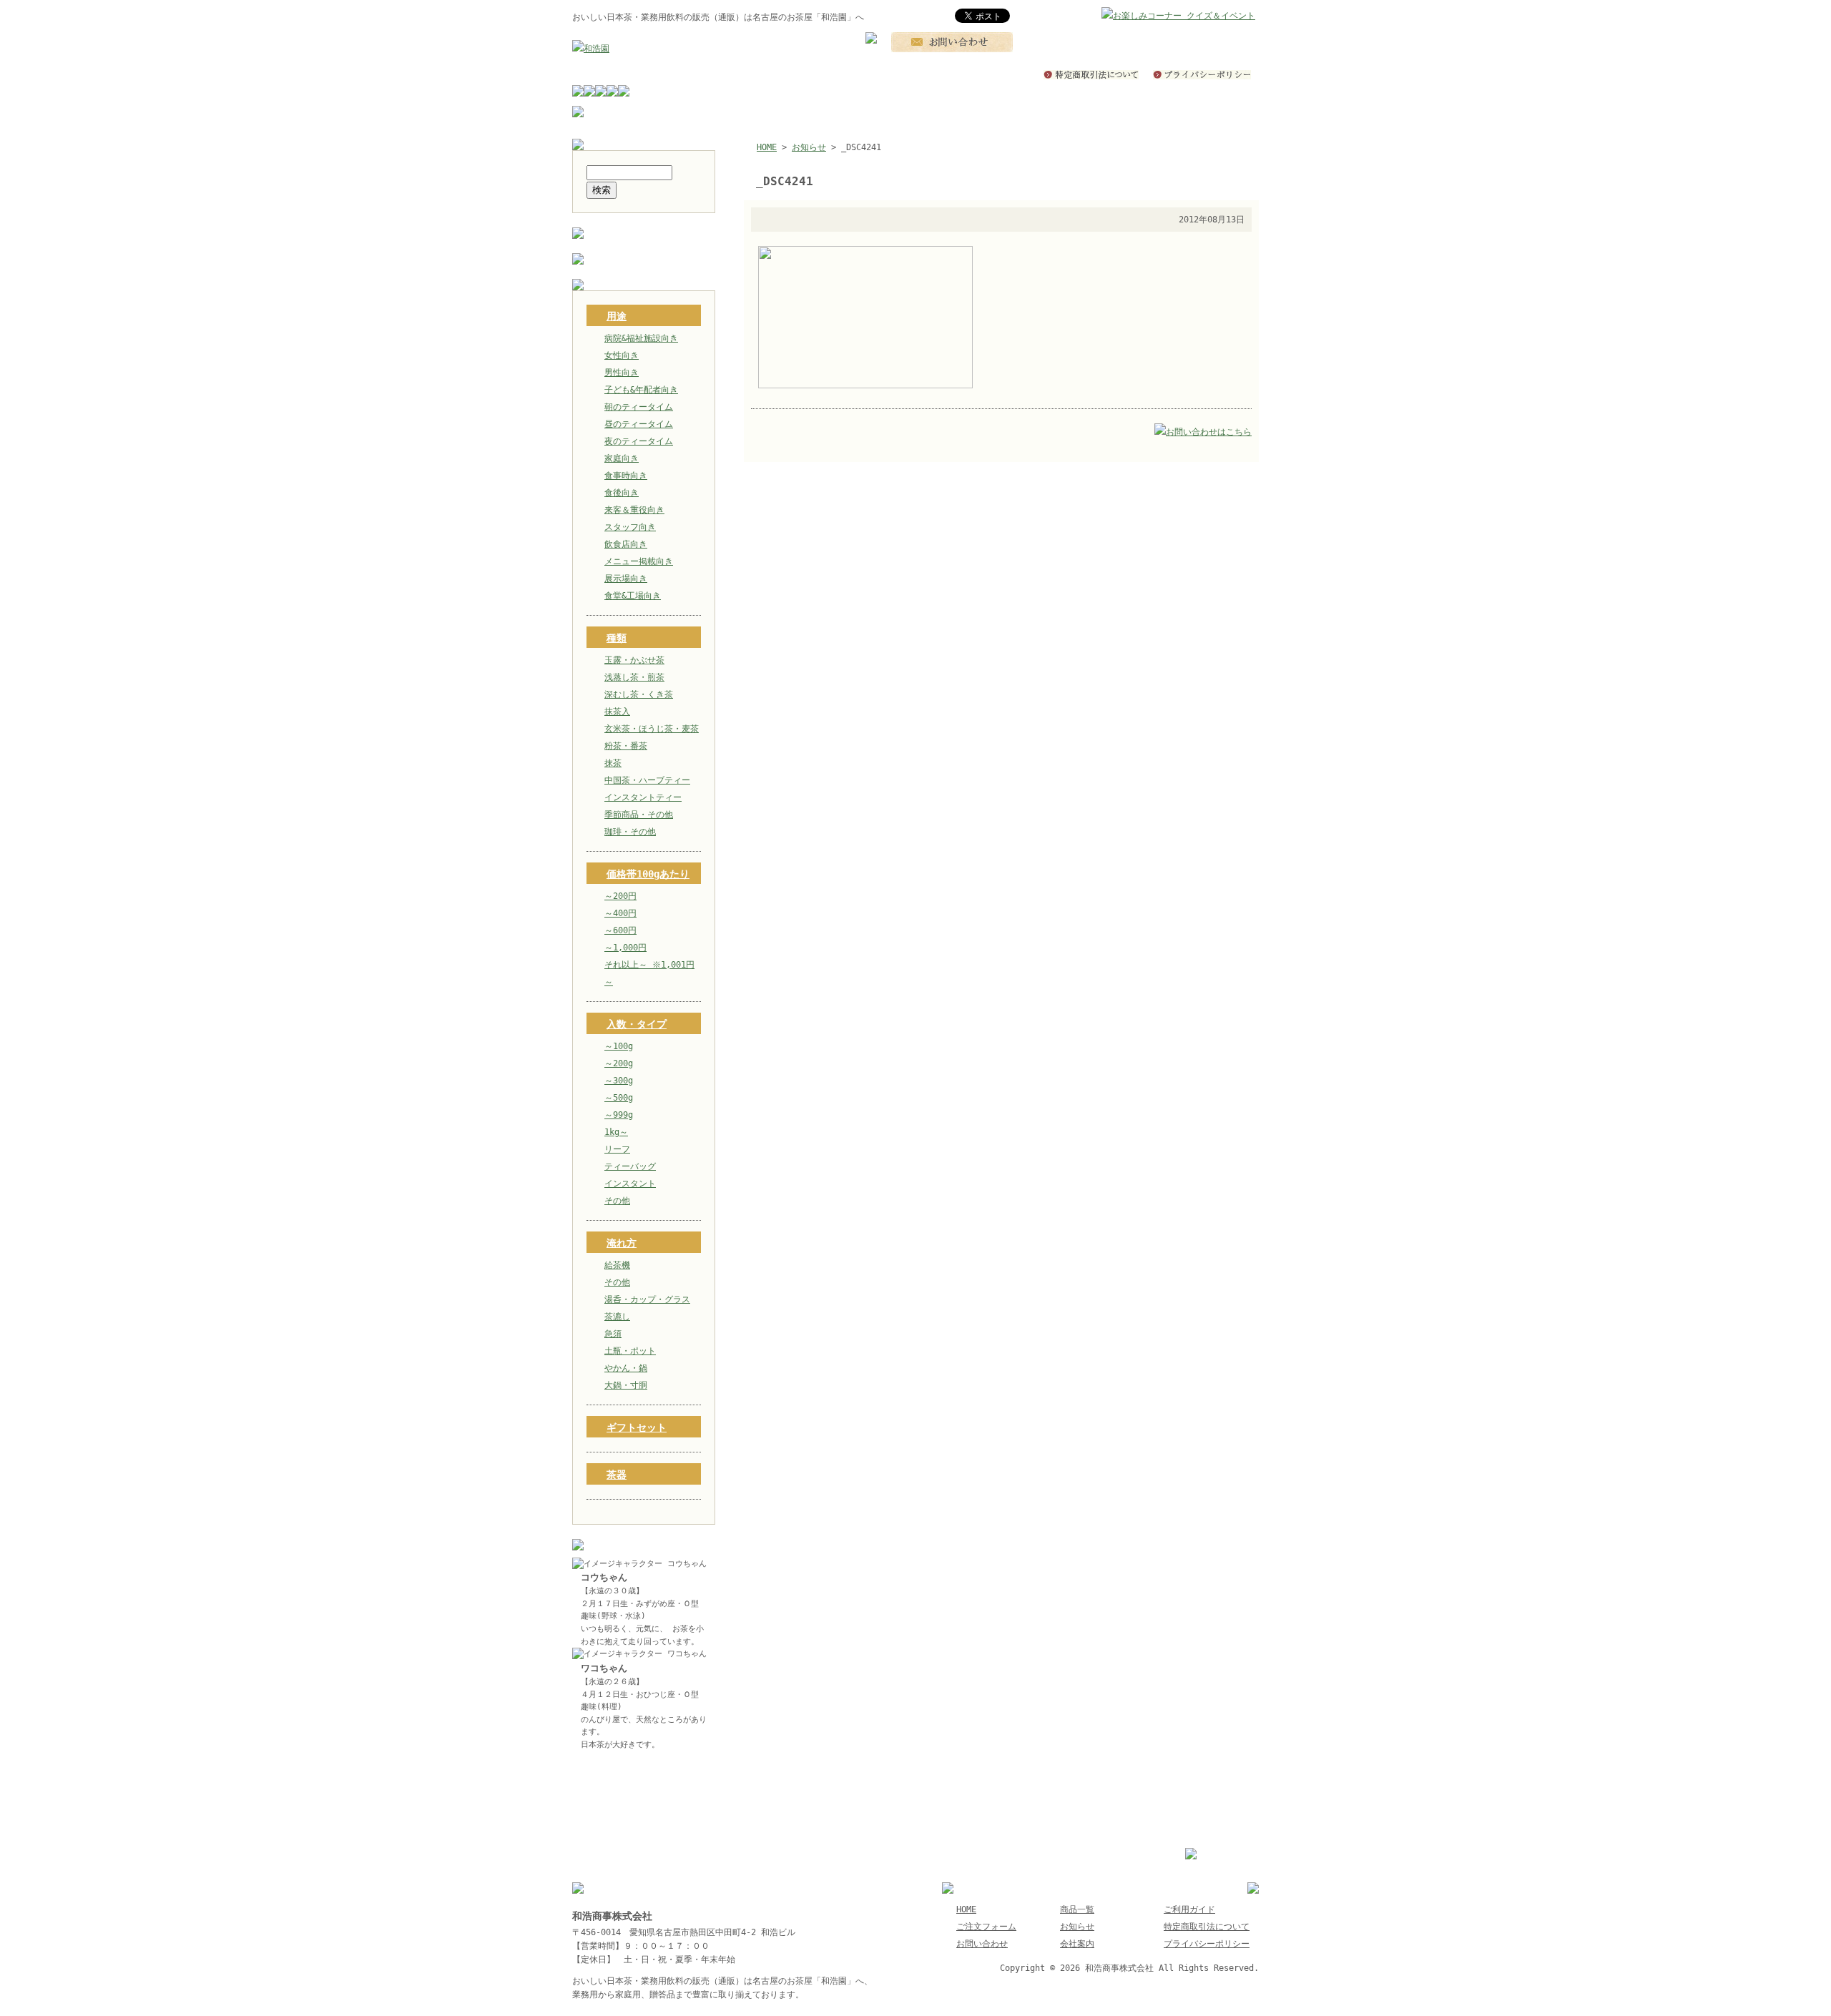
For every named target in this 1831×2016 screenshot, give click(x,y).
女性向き (622, 355)
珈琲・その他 (630, 832)
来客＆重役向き (634, 510)
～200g (619, 1063)
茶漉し (617, 1317)
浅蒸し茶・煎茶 (634, 677)
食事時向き (626, 476)
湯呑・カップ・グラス (647, 1299)
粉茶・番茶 (626, 746)
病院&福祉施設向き (641, 338)
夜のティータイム (639, 441)
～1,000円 (625, 948)
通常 (1099, 16)
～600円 (620, 930)
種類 (617, 638)
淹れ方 (622, 1243)
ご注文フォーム (986, 1927)
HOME (767, 147)
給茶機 (617, 1265)
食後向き (622, 493)
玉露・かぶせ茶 (634, 660)
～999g (619, 1115)
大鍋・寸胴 (626, 1385)
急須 (613, 1334)
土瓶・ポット (630, 1351)
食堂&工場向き (633, 596)
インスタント (630, 1184)
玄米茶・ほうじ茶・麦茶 (652, 729)
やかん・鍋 (626, 1368)
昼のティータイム (639, 424)
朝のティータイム (639, 407)
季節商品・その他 (639, 815)
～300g (619, 1081)
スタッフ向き (630, 527)
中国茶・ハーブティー (647, 780)
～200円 (620, 896)
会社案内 (1077, 1944)
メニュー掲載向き (639, 561)
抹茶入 (617, 712)
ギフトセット (637, 1427)
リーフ (617, 1149)
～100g (619, 1046)
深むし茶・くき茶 (639, 694)
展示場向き (626, 579)
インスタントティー (643, 797)
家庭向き (622, 458)
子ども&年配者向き (641, 390)
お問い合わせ (982, 1944)
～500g (619, 1098)
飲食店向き (626, 544)
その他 (617, 1201)
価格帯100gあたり (648, 874)
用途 (617, 316)
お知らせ (809, 147)
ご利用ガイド (1189, 1909)
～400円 (620, 913)
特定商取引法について (1207, 1927)
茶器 (617, 1475)
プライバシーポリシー (1207, 1944)
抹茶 (613, 763)
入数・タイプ (637, 1024)
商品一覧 (1077, 1909)
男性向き (622, 373)
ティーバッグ (630, 1166)
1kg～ (616, 1132)
